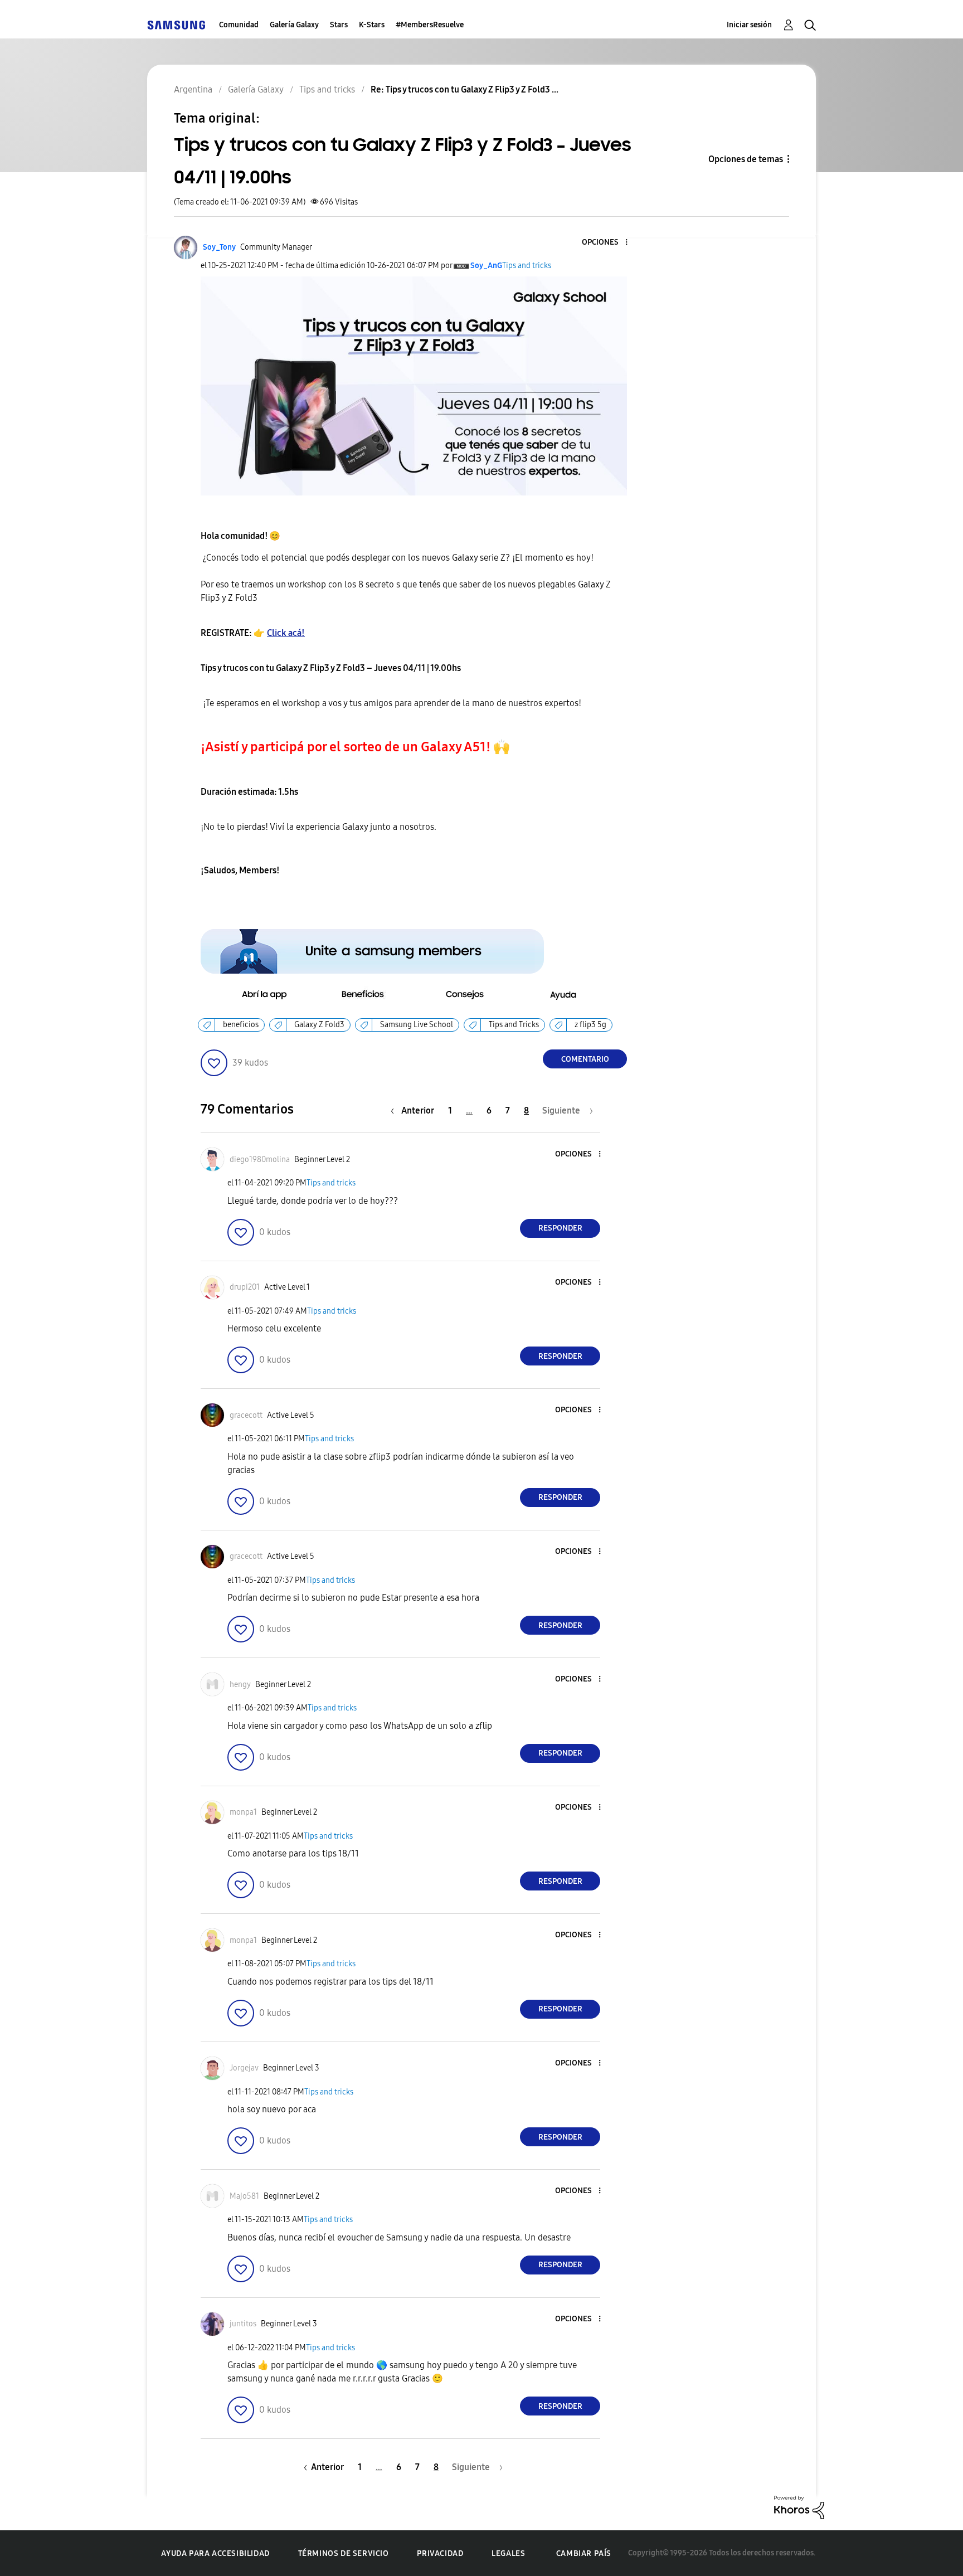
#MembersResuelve (430, 25)
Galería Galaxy (294, 25)
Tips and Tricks (514, 1025)
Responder (560, 1228)
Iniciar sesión (749, 25)
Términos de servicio (344, 2553)
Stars (339, 25)
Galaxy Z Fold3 (319, 1025)
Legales (508, 2553)
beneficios (241, 1025)
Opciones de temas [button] (746, 159)
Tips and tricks (527, 266)
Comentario (585, 1059)
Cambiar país (584, 2553)
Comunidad (239, 25)
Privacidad (440, 2553)
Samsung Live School (417, 1025)
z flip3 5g (590, 1025)
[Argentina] (176, 25)
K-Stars (372, 25)
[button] (608, 243)
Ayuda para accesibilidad (215, 2553)
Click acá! (286, 633)
